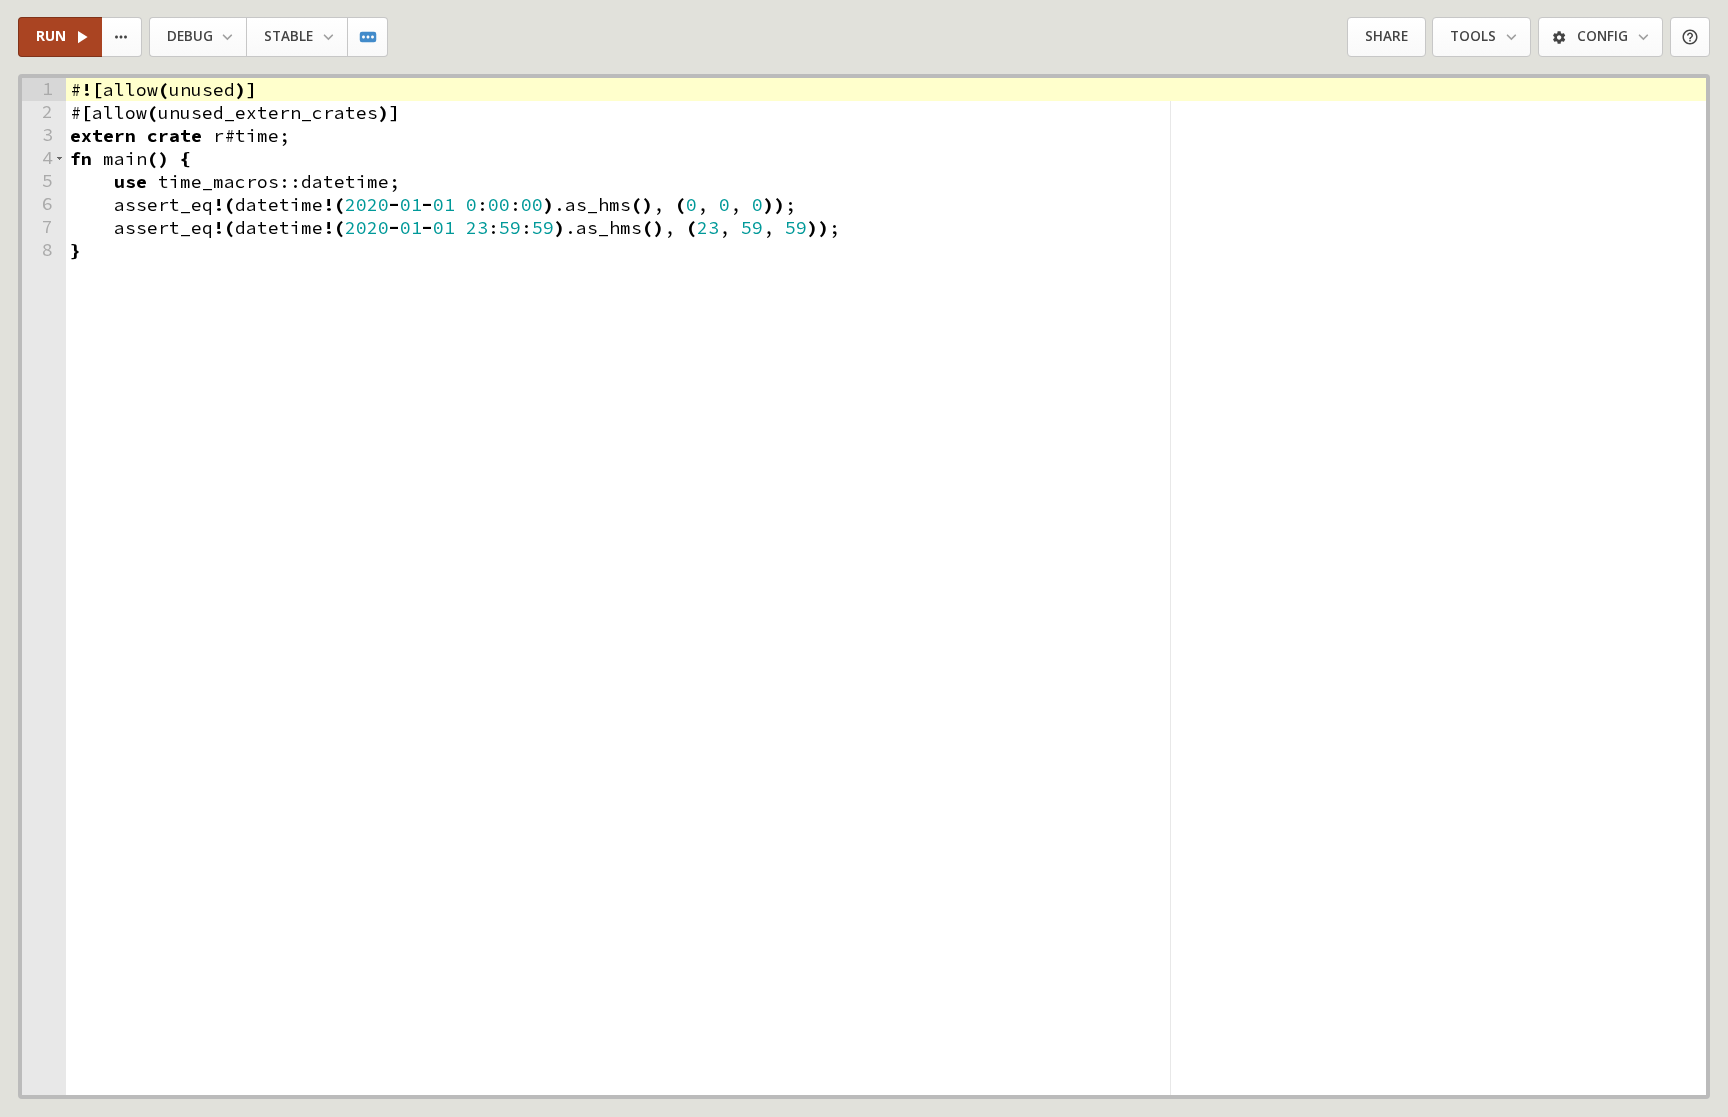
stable (288, 36)
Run (51, 36)
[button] (59, 158)
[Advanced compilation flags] (368, 37)
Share (1386, 36)
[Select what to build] (122, 37)
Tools (1473, 36)
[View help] (1690, 37)
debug (190, 36)
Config (1602, 36)
